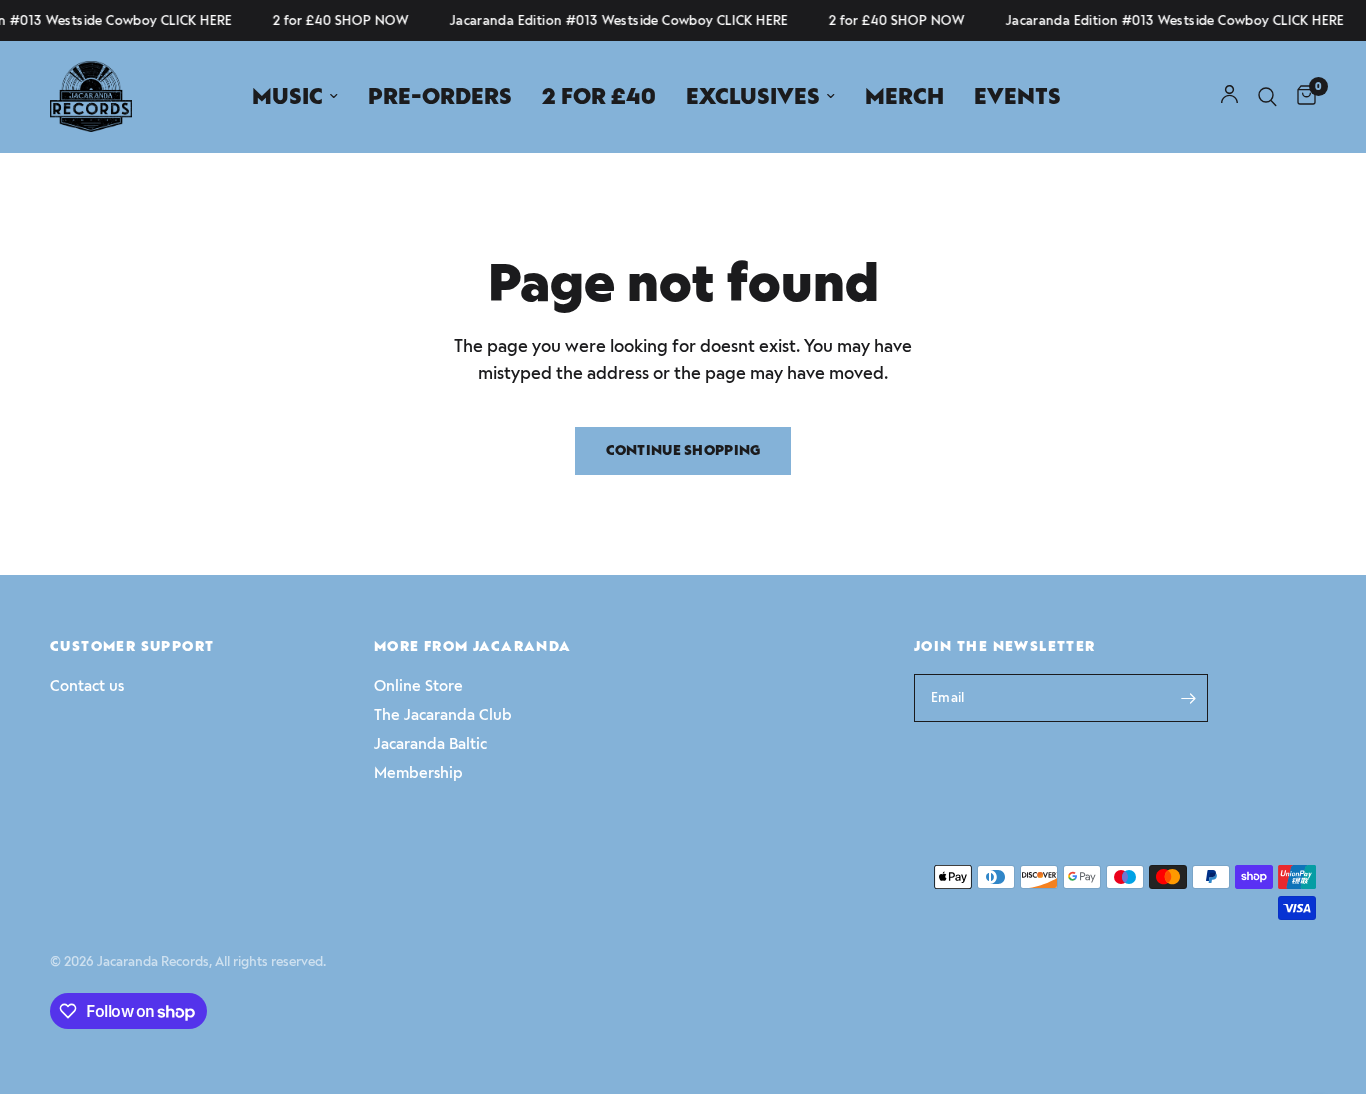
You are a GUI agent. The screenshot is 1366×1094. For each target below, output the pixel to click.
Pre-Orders (440, 96)
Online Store (418, 686)
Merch (904, 96)
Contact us (87, 686)
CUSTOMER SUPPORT (132, 647)
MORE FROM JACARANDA (473, 647)
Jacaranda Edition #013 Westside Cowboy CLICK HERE (613, 20)
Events (1017, 96)
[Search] (1267, 96)
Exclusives (753, 96)
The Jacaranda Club (443, 715)
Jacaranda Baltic (430, 744)
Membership (418, 773)
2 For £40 (599, 96)
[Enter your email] (1188, 698)
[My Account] (1229, 96)
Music (287, 96)
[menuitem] (295, 97)
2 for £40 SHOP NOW (335, 20)
